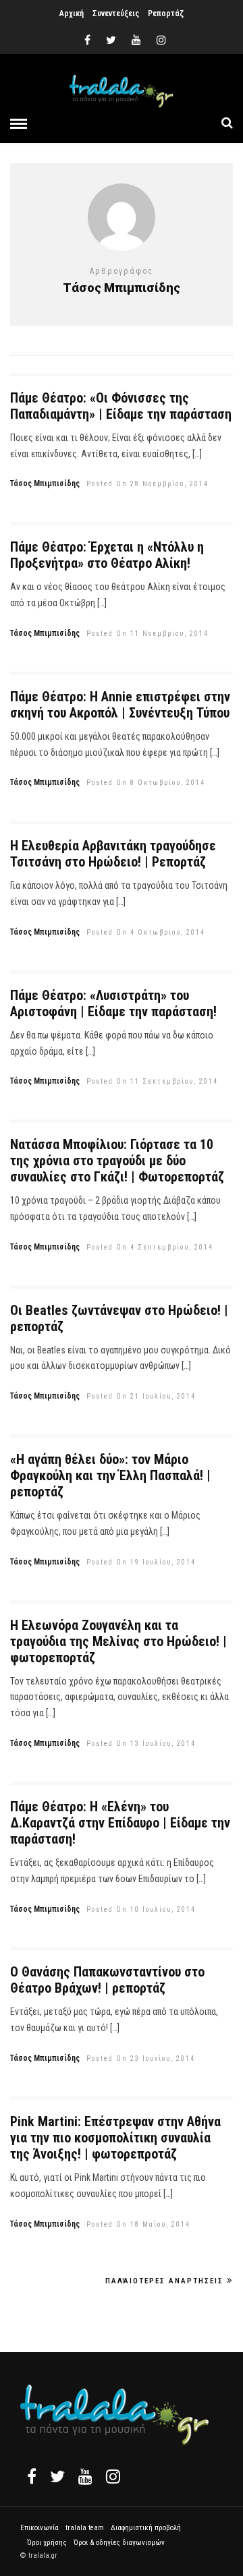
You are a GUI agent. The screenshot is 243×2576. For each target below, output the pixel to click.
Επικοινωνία (39, 2528)
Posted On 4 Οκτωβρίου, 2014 (146, 932)
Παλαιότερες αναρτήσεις (164, 2281)
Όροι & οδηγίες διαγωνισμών (119, 2543)
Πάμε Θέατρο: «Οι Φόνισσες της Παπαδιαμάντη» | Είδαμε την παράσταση (121, 406)
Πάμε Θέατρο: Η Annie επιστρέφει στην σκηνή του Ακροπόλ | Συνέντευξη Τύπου (120, 705)
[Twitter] (57, 2476)
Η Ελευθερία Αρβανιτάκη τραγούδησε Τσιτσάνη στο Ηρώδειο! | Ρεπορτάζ (113, 854)
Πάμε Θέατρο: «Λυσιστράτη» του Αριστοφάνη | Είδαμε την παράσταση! (113, 1003)
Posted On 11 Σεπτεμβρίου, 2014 (152, 1081)
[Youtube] (136, 40)
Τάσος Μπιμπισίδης (45, 484)
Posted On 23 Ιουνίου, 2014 (141, 2058)
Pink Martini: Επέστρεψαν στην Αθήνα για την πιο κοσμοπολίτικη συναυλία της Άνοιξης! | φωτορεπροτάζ (115, 2138)
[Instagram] (161, 40)
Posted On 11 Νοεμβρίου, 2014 (147, 634)
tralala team (85, 2528)
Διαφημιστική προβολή (146, 2528)
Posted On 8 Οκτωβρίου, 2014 (146, 783)
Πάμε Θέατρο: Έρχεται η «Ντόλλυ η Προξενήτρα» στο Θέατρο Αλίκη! (107, 555)
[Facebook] (32, 2476)
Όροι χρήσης (47, 2543)
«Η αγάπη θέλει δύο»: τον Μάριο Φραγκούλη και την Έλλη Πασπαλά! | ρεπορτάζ (110, 1475)
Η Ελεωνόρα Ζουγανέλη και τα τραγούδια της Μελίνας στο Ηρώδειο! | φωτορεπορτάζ (118, 1641)
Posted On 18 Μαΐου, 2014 (138, 2224)
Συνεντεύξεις (116, 13)
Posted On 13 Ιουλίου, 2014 (141, 1744)
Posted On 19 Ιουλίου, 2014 (141, 1562)
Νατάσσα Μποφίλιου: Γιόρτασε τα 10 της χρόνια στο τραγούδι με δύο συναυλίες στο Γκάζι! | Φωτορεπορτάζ (117, 1161)
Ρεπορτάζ (166, 13)
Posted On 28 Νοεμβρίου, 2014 (147, 484)
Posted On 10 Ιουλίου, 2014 (141, 1909)
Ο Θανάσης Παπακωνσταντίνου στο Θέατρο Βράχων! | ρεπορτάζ (107, 1980)
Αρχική (72, 13)
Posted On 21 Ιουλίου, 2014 (141, 1396)
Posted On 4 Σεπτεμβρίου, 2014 (150, 1247)
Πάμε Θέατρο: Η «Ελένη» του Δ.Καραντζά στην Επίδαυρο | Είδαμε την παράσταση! (120, 1823)
